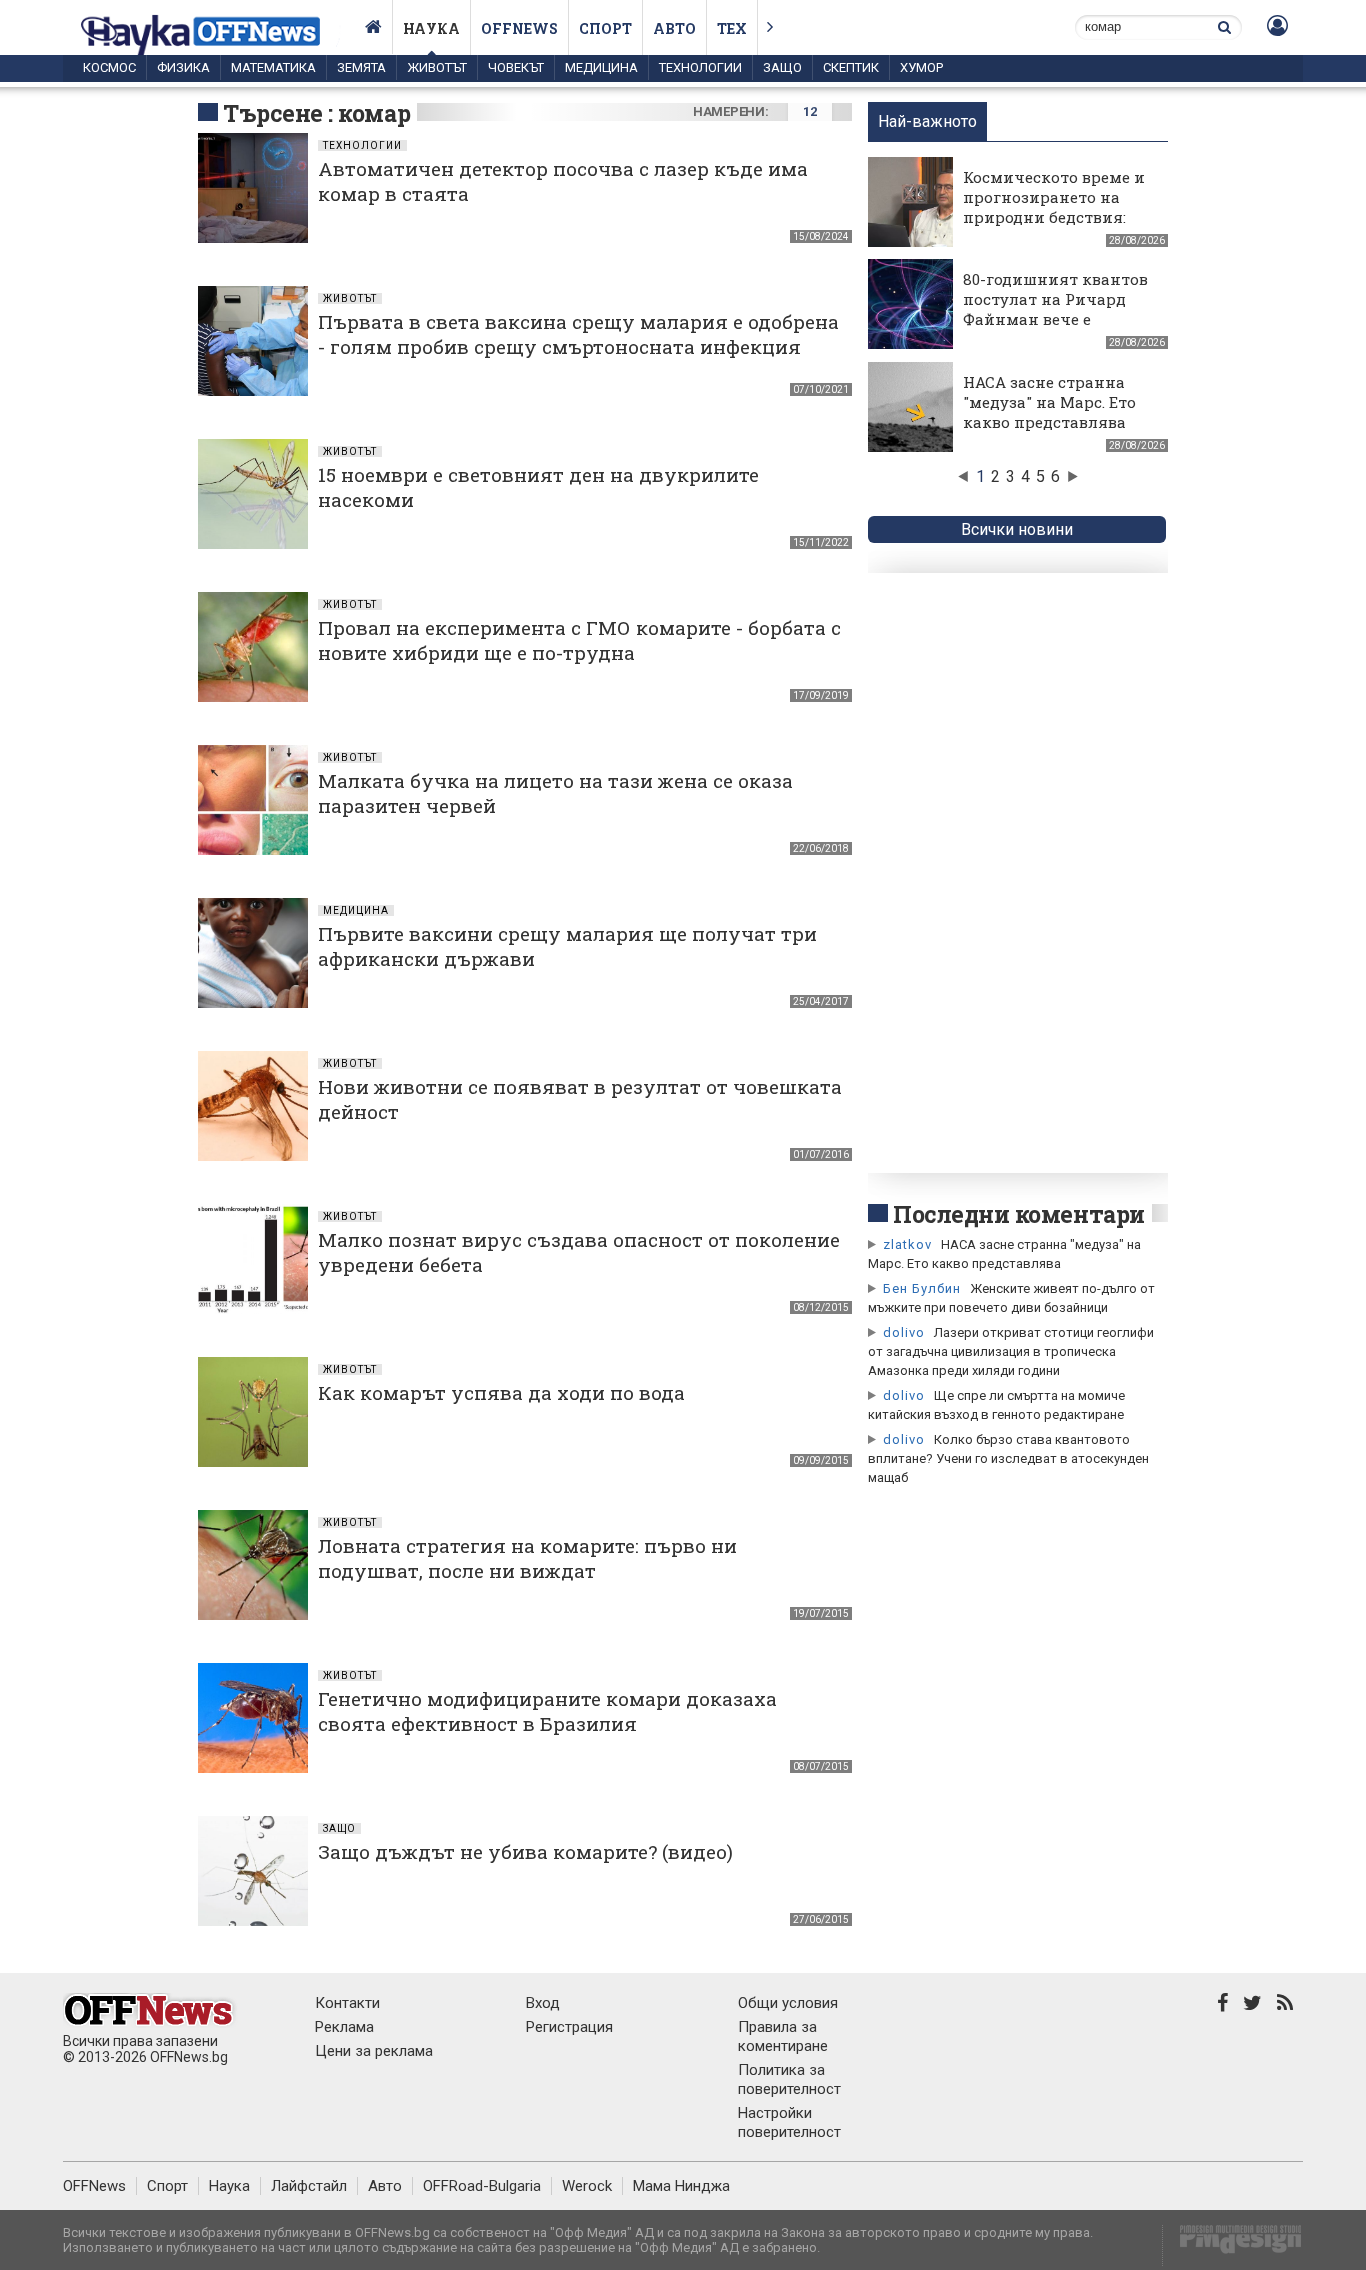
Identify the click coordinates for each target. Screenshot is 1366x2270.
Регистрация (569, 2027)
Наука (431, 28)
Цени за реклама (374, 2051)
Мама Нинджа (681, 2186)
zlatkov (907, 1244)
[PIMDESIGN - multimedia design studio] (1232, 2245)
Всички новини (1017, 529)
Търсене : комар (316, 113)
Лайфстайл (309, 2186)
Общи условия (788, 2003)
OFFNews (94, 2186)
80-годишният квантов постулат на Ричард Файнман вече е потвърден (1055, 309)
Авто (674, 28)
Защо (782, 67)
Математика (273, 67)
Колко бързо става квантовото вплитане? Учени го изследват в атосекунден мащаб (1008, 1458)
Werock (587, 2186)
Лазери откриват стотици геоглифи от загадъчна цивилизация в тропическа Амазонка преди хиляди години (1011, 1351)
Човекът (516, 67)
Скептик (851, 67)
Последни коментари (1019, 1214)
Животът (437, 67)
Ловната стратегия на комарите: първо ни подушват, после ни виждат (527, 1558)
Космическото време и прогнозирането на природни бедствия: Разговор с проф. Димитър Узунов (1054, 217)
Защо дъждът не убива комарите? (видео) (525, 1851)
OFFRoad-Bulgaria (482, 2186)
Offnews (519, 28)
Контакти (347, 2003)
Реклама (344, 2027)
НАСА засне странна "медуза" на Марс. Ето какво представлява (1049, 402)
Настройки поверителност (789, 2122)
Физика (183, 67)
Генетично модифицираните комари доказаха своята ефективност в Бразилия (547, 1711)
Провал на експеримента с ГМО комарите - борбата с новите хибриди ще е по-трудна (579, 640)
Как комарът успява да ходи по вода (501, 1392)
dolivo (904, 1332)
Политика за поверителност (789, 2079)
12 (809, 111)
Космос (109, 67)
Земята (361, 67)
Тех (732, 28)
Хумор (921, 67)
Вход (543, 2003)
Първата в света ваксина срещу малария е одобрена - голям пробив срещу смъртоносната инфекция (578, 334)
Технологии (700, 67)
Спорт (605, 28)
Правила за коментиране (783, 2036)
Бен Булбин (922, 1288)
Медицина (601, 67)
